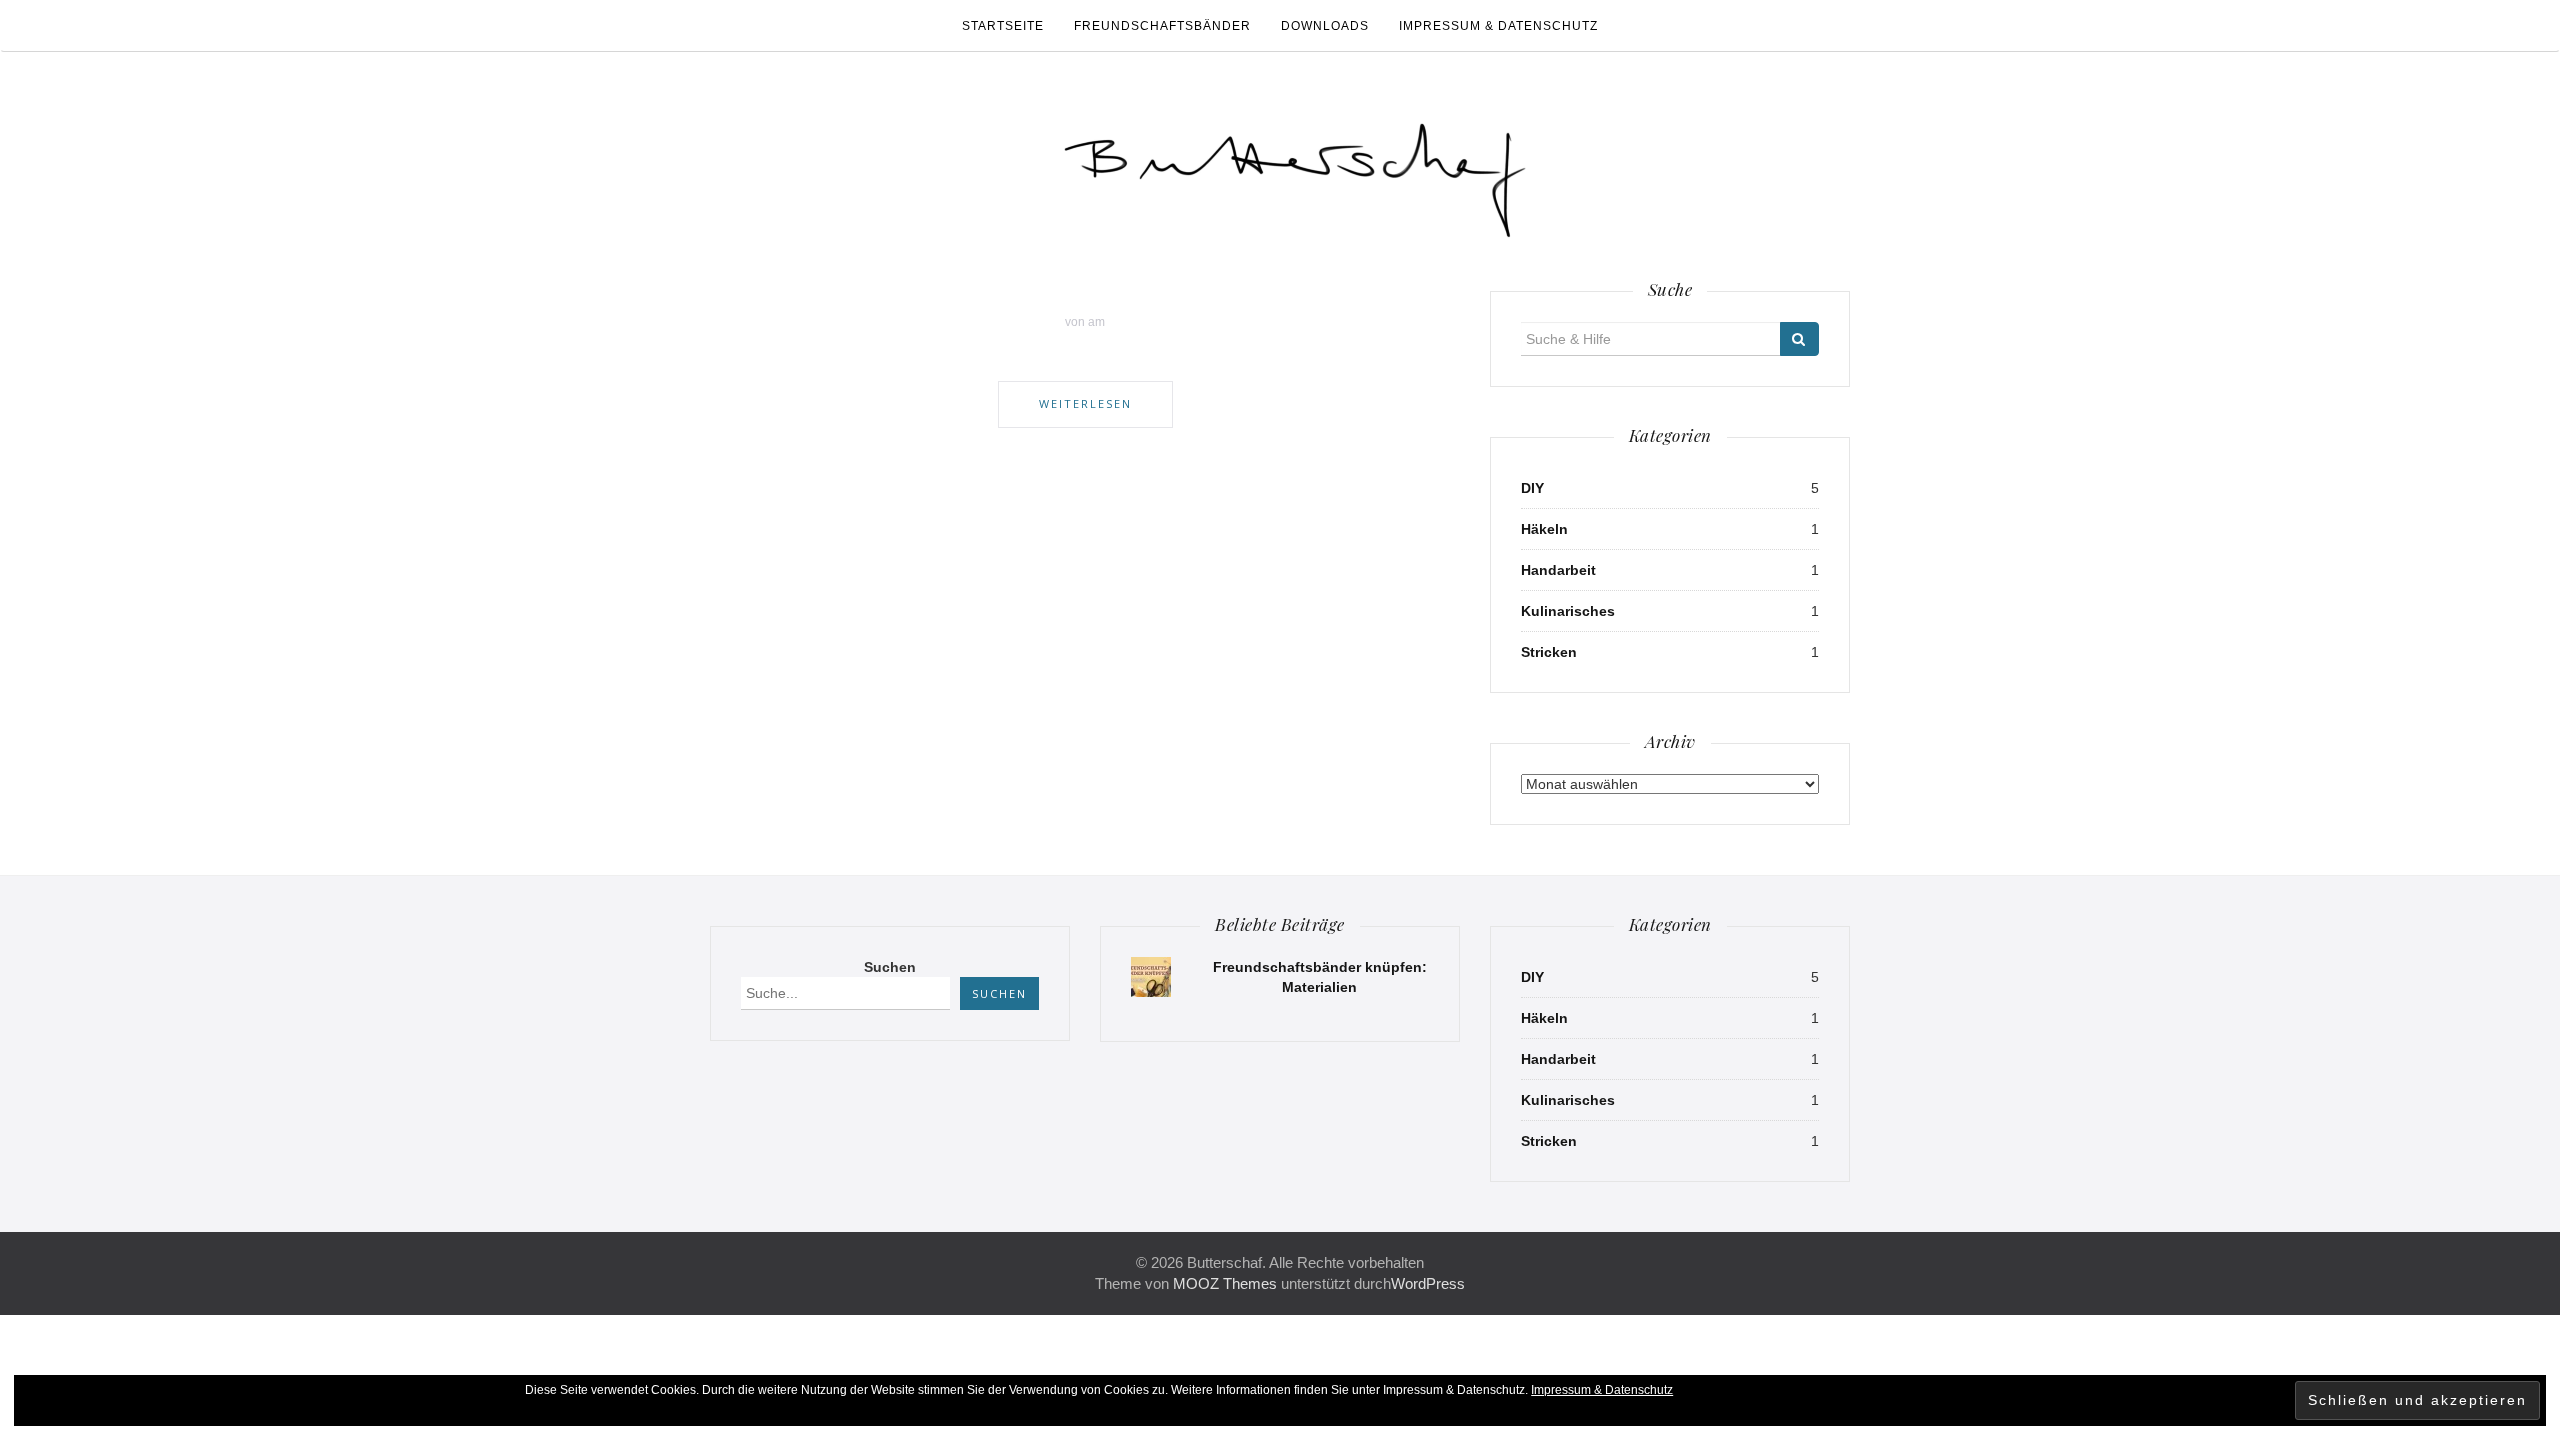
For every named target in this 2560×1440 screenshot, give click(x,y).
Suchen (890, 967)
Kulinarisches (1568, 611)
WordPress (1428, 1283)
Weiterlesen (1085, 403)
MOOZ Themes (1225, 1283)
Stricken (1549, 652)
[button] (1295, 171)
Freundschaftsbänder (1162, 26)
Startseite (1003, 26)
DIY (1532, 488)
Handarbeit (1558, 570)
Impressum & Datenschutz (1498, 26)
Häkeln (1544, 529)
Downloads (1325, 26)
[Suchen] (1799, 339)
